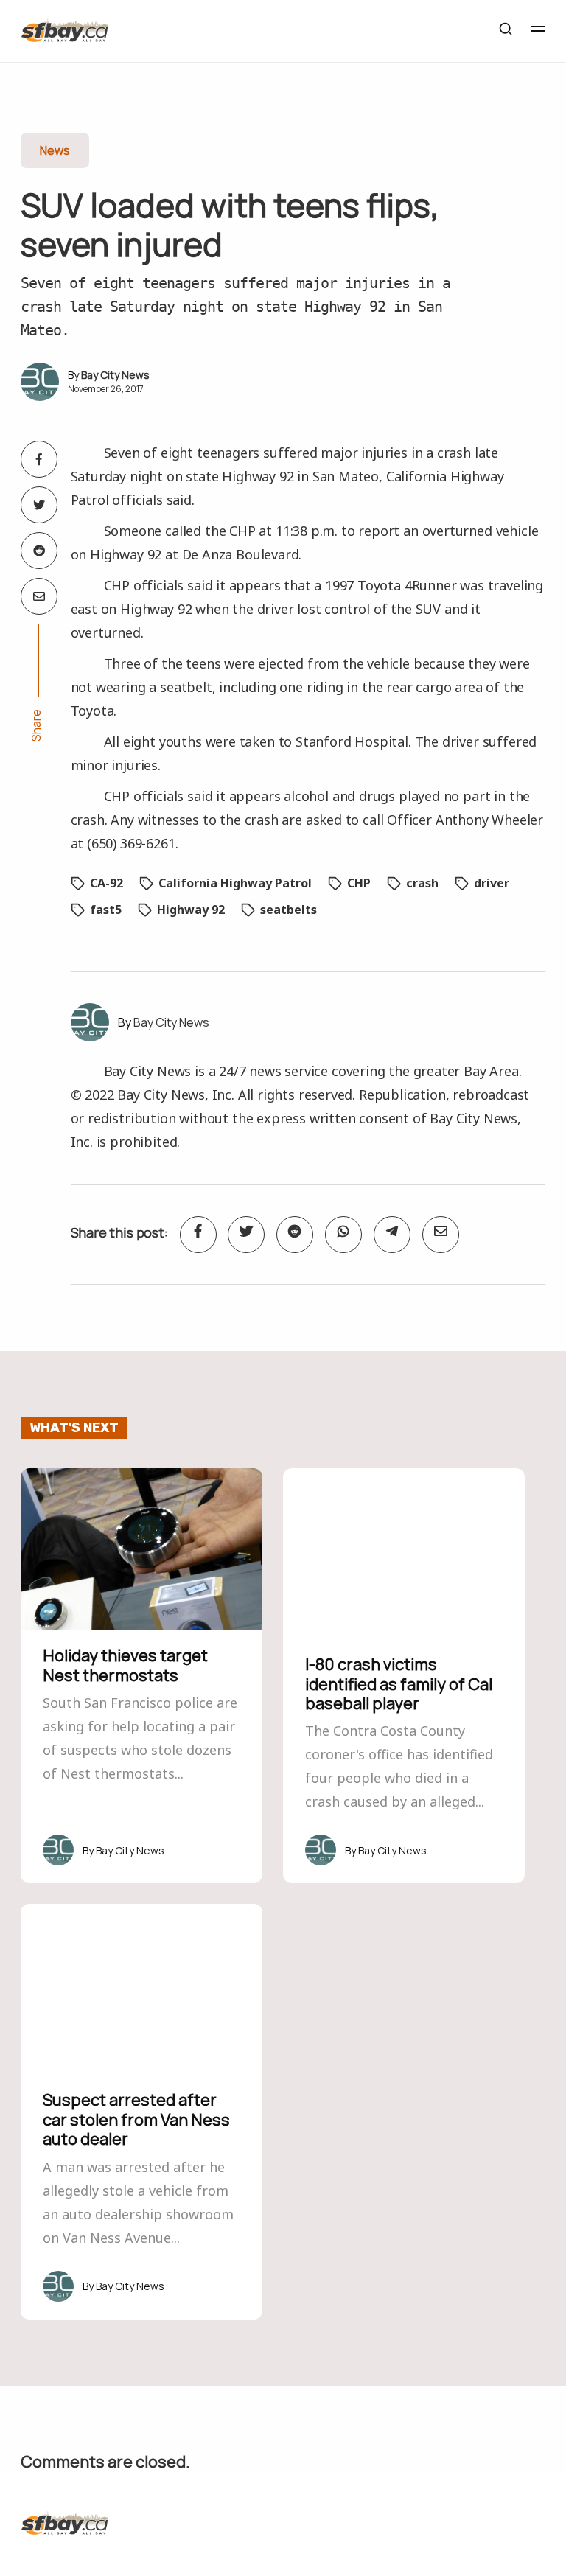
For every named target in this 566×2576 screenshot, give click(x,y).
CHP (359, 883)
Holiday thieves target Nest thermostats (125, 1665)
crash (422, 883)
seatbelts (289, 910)
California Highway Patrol (235, 883)
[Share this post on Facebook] (39, 459)
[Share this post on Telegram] (392, 1235)
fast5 (106, 910)
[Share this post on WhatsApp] (343, 1235)
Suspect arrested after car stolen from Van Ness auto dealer (136, 2119)
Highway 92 (191, 910)
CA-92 (106, 883)
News (55, 150)
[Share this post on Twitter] (39, 505)
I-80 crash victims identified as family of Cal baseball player (399, 1684)
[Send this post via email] (39, 596)
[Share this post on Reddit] (39, 551)
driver (492, 883)
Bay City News (115, 375)
